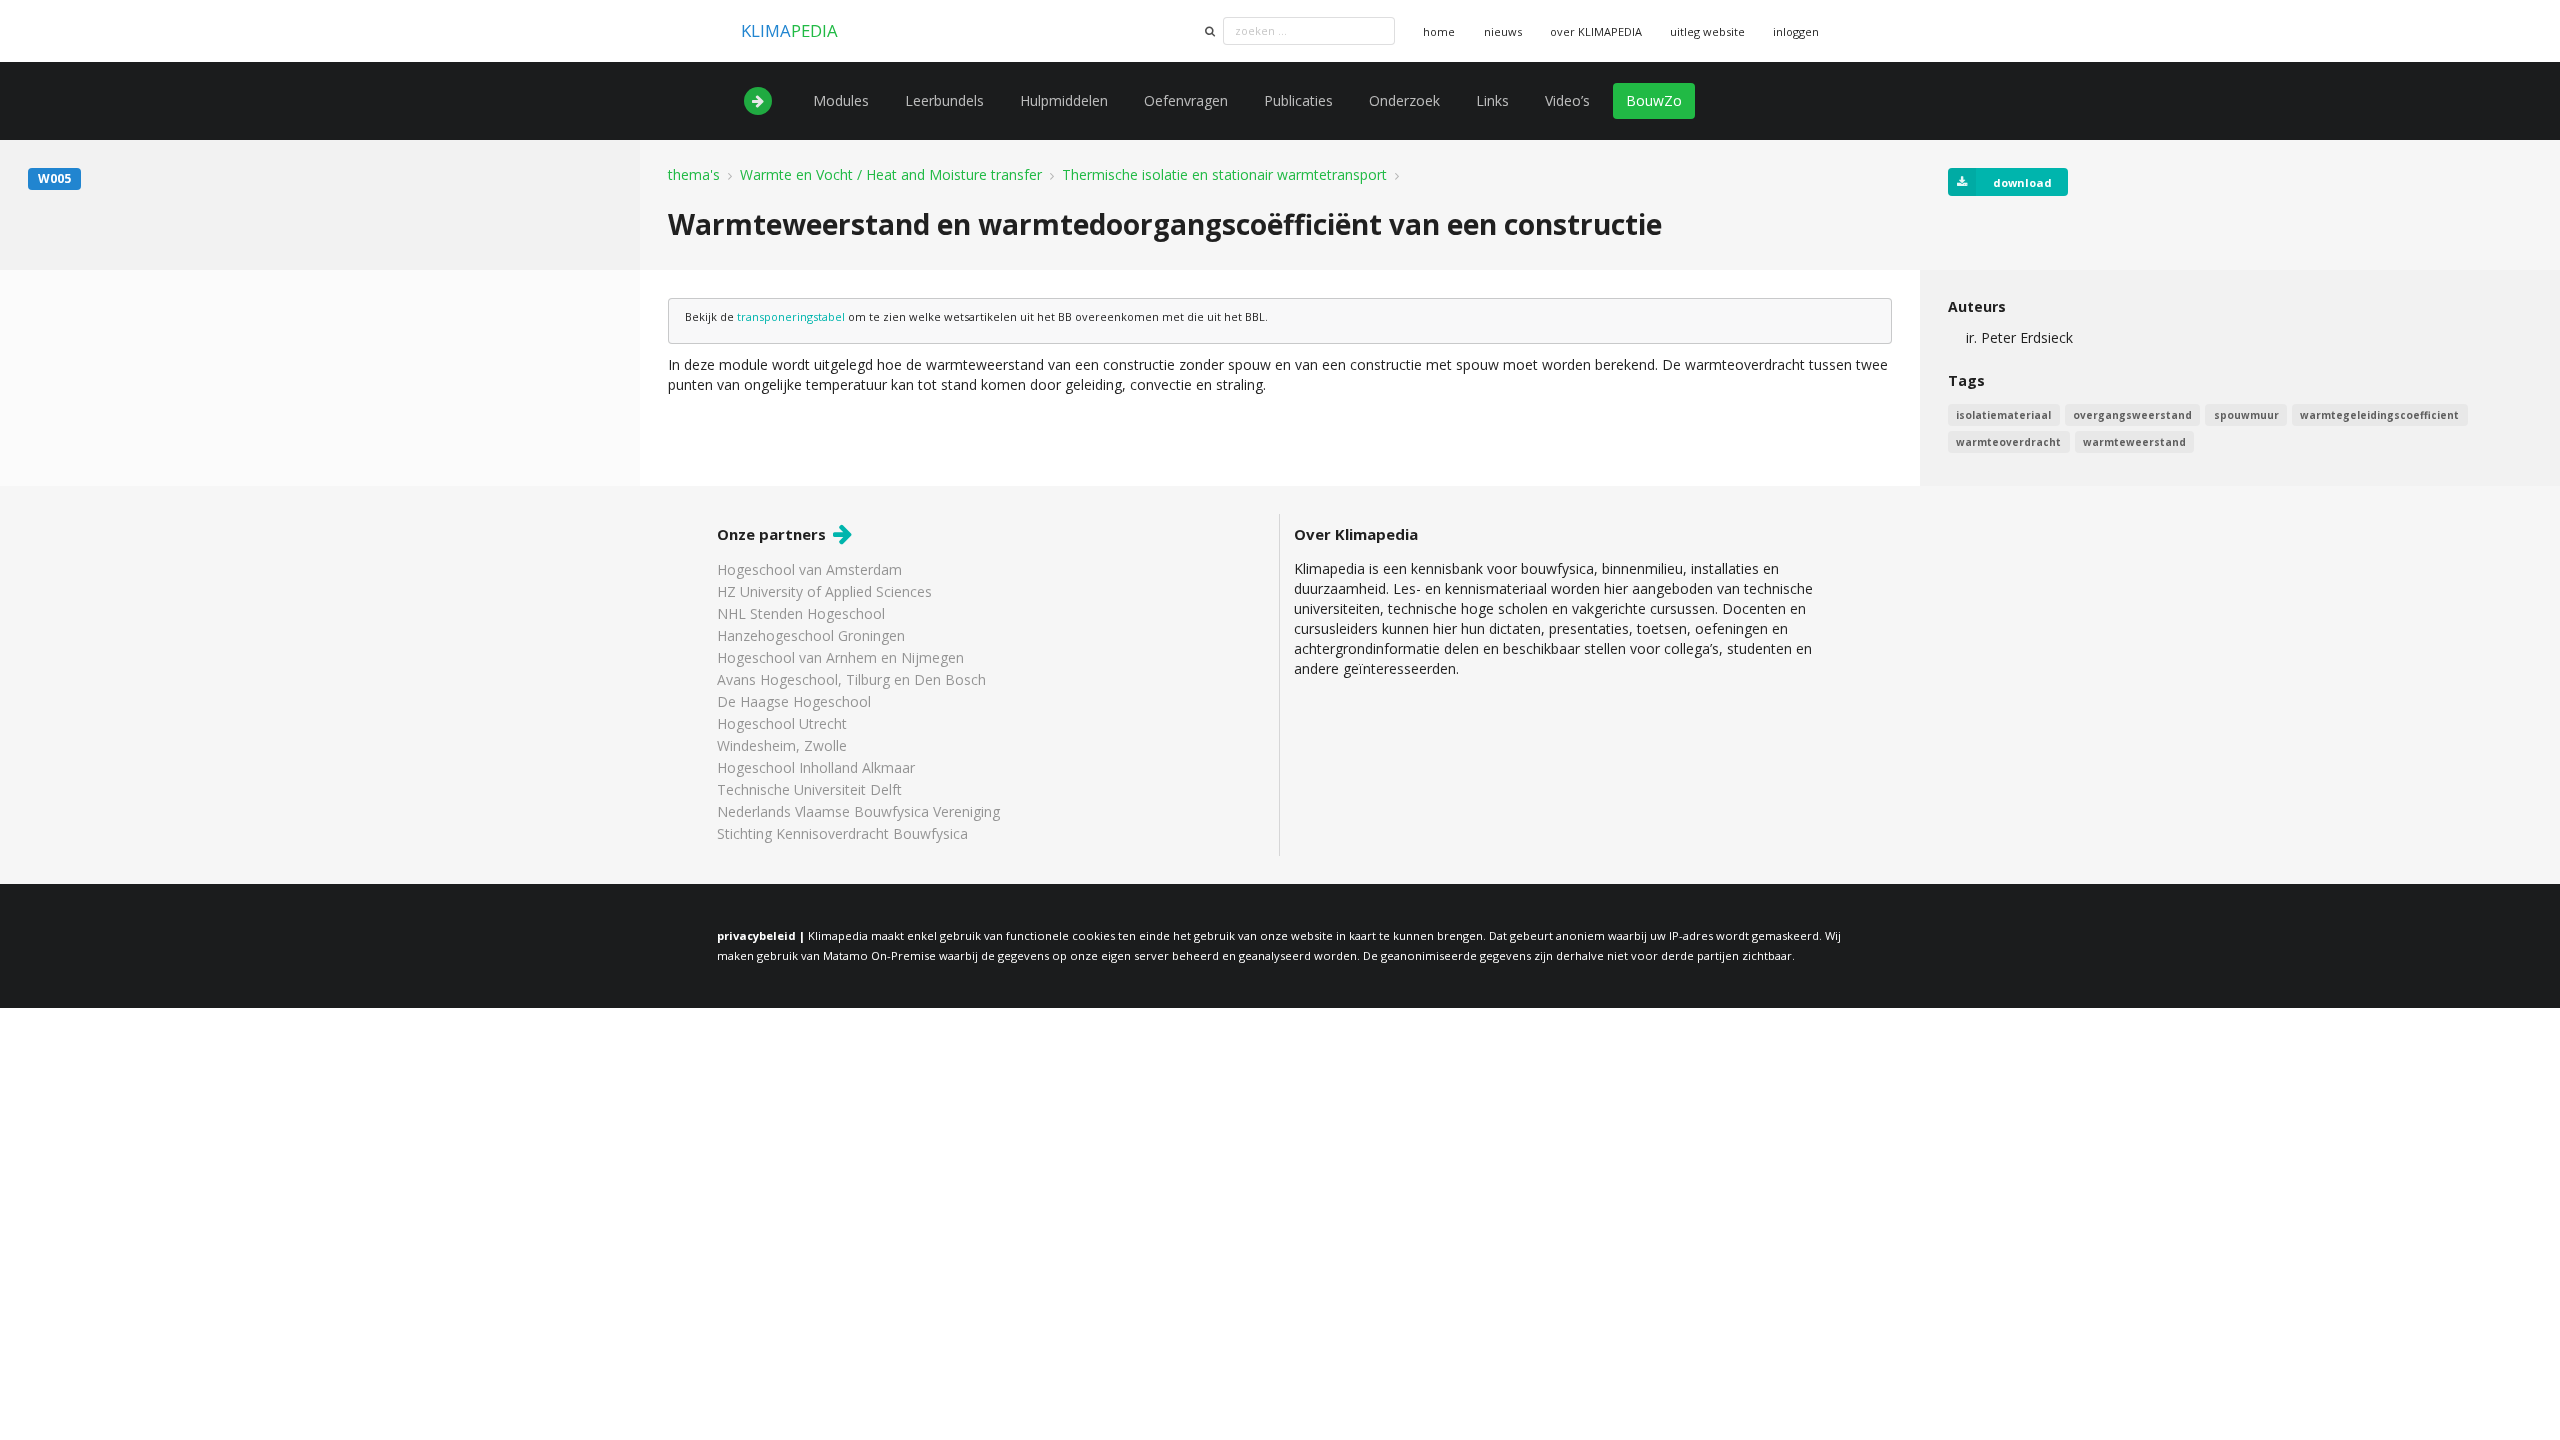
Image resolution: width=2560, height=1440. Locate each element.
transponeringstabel (791, 316)
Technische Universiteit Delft (809, 789)
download (2022, 182)
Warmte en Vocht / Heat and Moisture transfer (891, 175)
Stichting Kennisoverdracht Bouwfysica (842, 833)
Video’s (1567, 100)
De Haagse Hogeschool (794, 701)
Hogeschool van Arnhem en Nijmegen (840, 657)
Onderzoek (1404, 100)
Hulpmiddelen (1064, 100)
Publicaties (1298, 100)
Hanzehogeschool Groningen (811, 635)
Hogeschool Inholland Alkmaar (816, 767)
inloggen (1796, 31)
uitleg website (1707, 31)
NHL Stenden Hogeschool (801, 613)
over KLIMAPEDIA (1596, 31)
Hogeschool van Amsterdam (809, 570)
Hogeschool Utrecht (782, 723)
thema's (694, 175)
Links (1492, 100)
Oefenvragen (1186, 100)
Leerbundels (944, 100)
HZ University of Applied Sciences (824, 591)
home (1439, 31)
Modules (841, 100)
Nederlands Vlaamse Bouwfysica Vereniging (858, 811)
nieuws (1503, 31)
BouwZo (1654, 100)
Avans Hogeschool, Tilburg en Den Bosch (851, 679)
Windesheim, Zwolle (782, 745)
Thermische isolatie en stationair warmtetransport (1224, 175)
